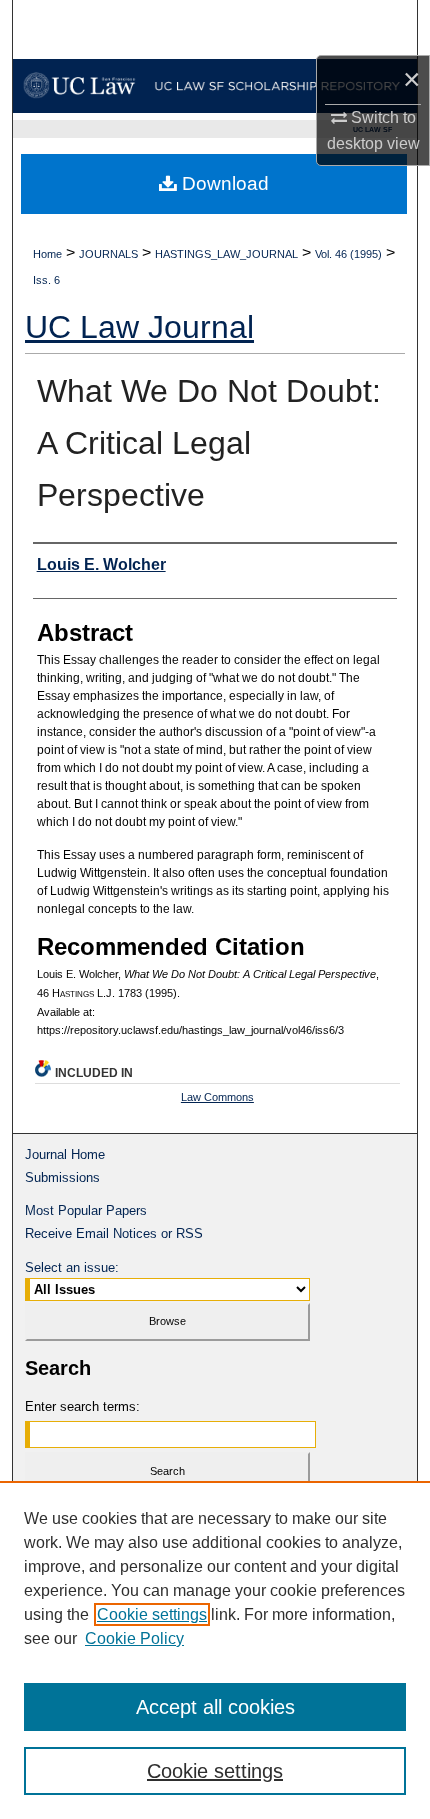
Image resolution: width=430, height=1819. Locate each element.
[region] (215, 1650)
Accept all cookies (215, 1707)
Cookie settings (152, 1614)
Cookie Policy (134, 1638)
